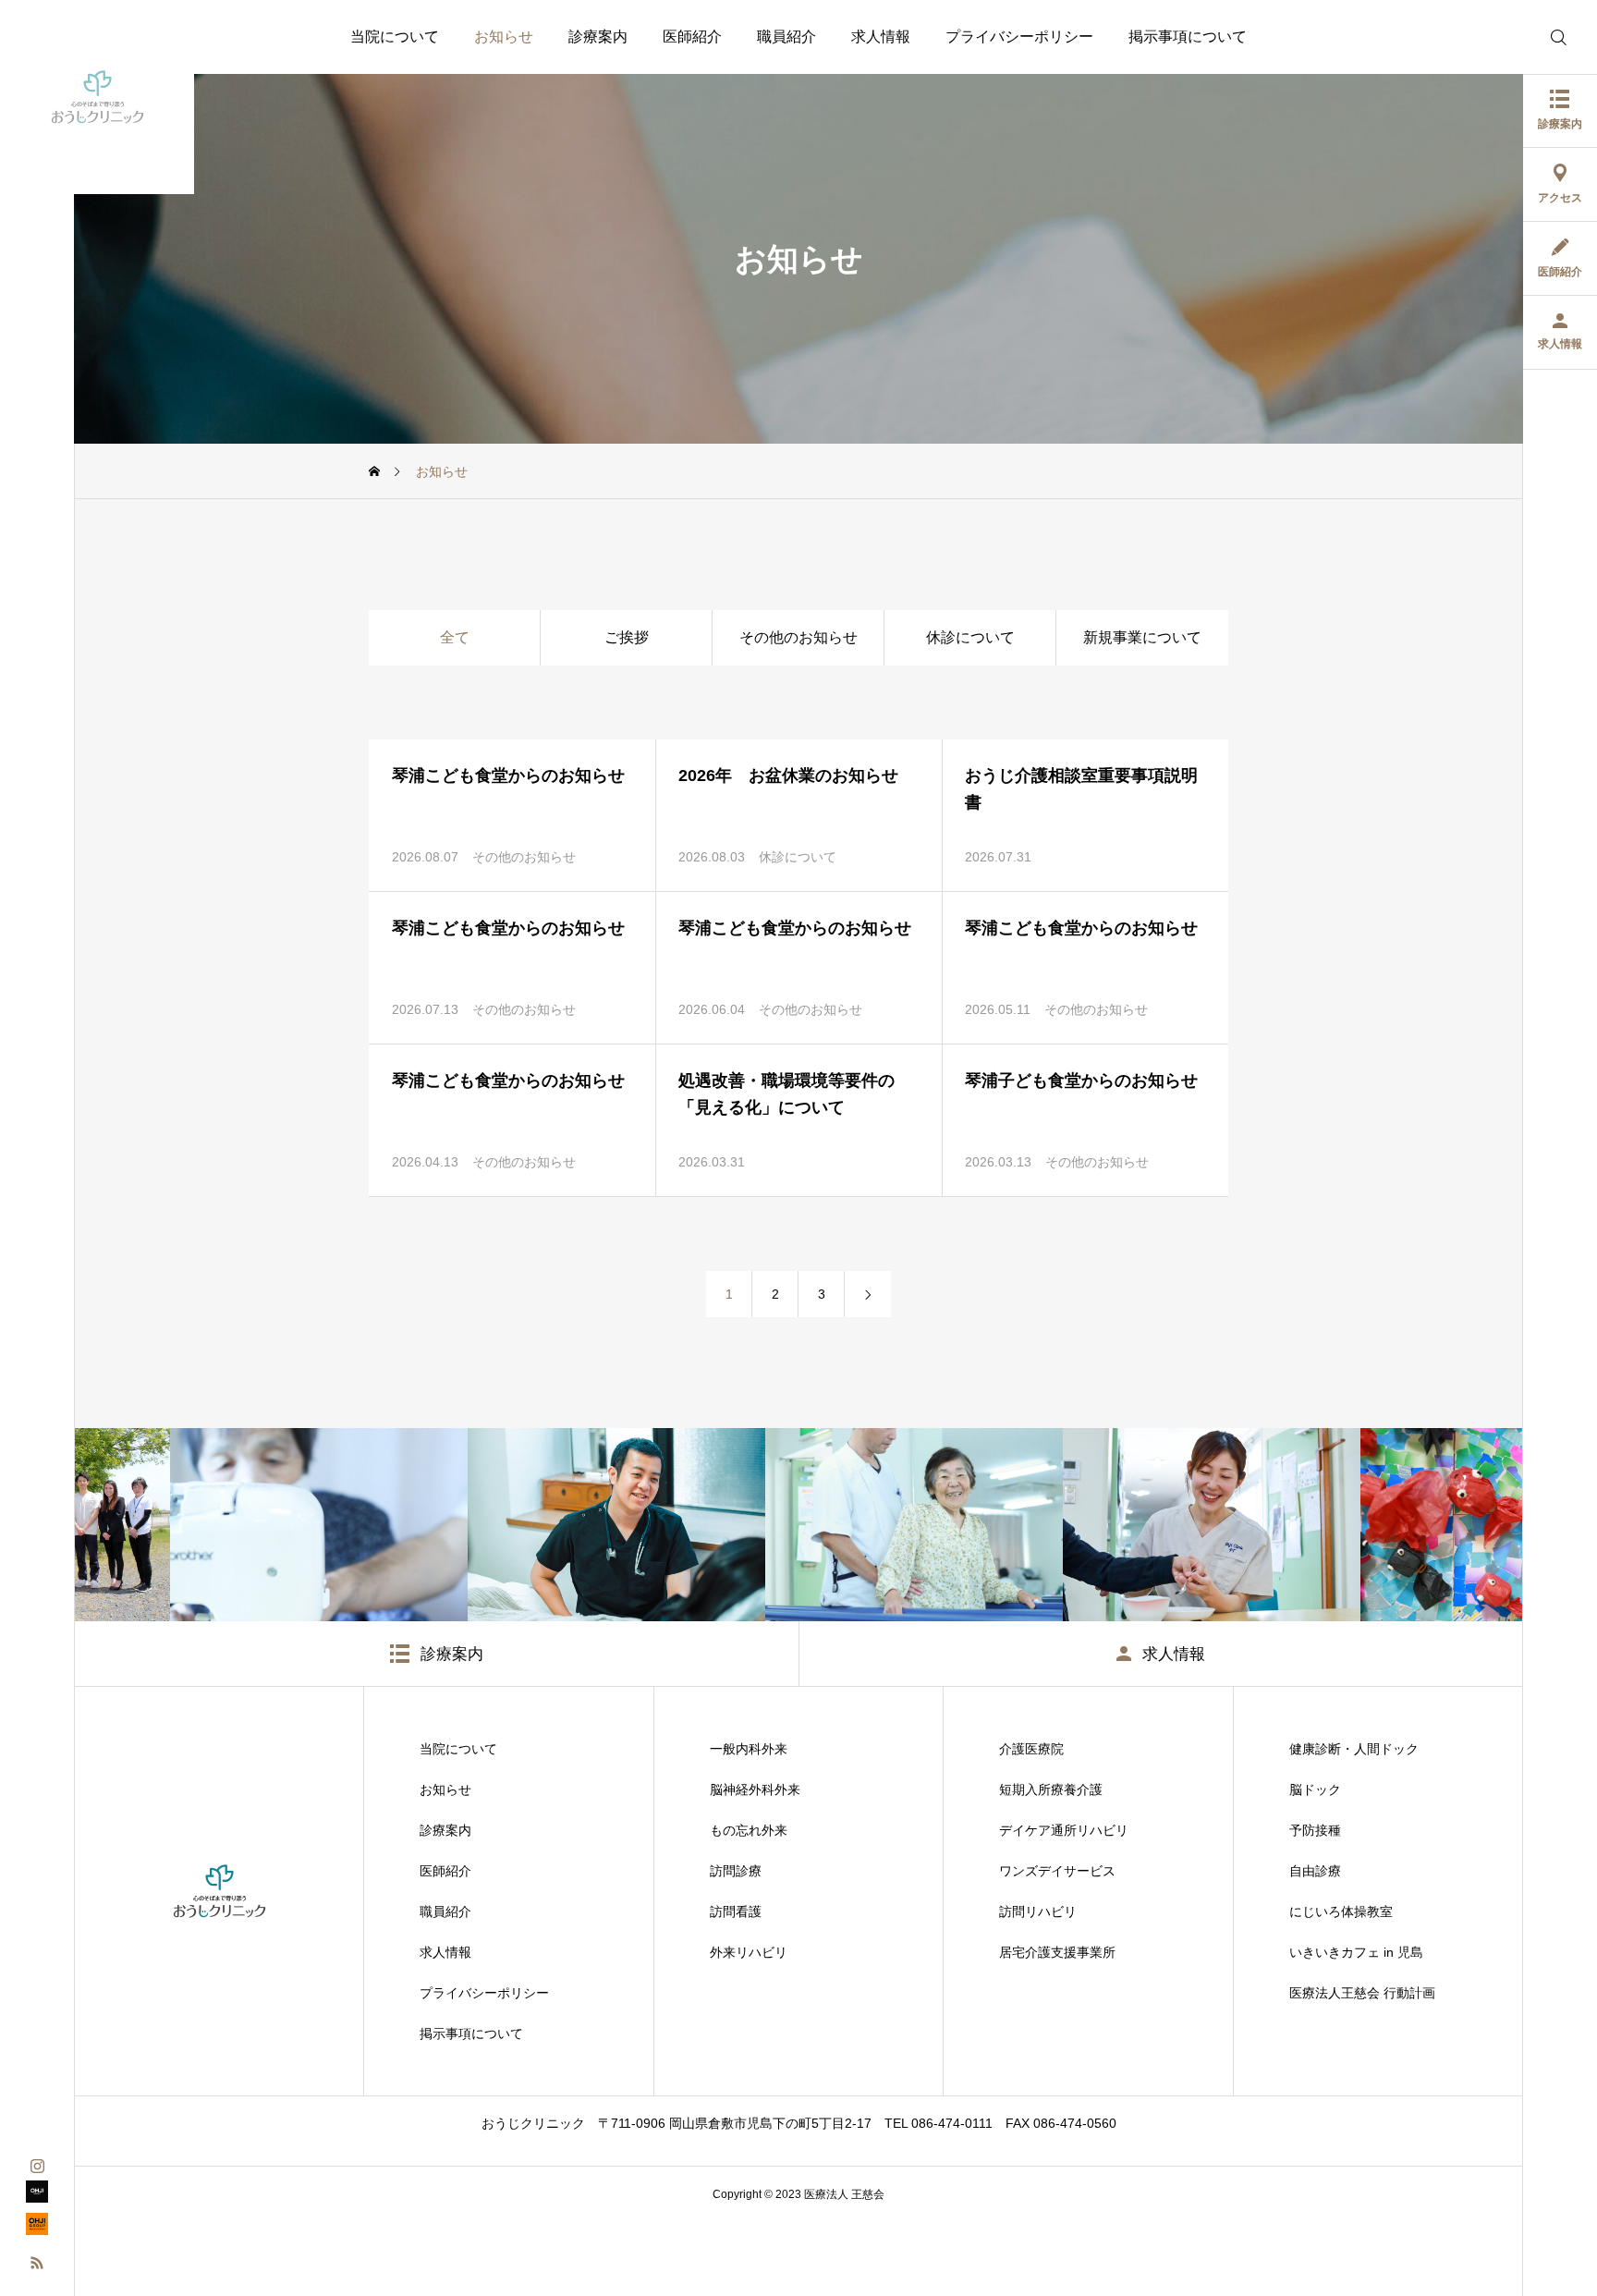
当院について (395, 37)
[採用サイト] (37, 2229)
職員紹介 (786, 37)
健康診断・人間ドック (1354, 1749)
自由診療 (1315, 1871)
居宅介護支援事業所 (1057, 1952)
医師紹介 (692, 37)
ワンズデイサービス (1057, 1871)
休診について (970, 637)
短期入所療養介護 (1051, 1789)
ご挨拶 (627, 637)
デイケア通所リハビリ (1064, 1830)
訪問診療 (736, 1871)
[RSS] (37, 2261)
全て (455, 637)
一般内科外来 (749, 1749)
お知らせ (504, 37)
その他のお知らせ (798, 637)
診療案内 (598, 37)
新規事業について (1142, 637)
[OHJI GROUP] (37, 2197)
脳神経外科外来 (755, 1789)
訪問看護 (736, 1911)
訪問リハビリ (1038, 1911)
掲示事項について (1188, 37)
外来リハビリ (749, 1952)
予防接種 (1315, 1830)
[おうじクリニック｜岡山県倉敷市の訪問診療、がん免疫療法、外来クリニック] (97, 97)
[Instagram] (37, 2164)
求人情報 (881, 37)
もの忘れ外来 (749, 1830)
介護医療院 (1031, 1749)
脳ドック (1315, 1789)
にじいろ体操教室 (1341, 1911)
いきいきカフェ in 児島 (1356, 1952)
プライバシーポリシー (1019, 37)
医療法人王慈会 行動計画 (1362, 1993)
